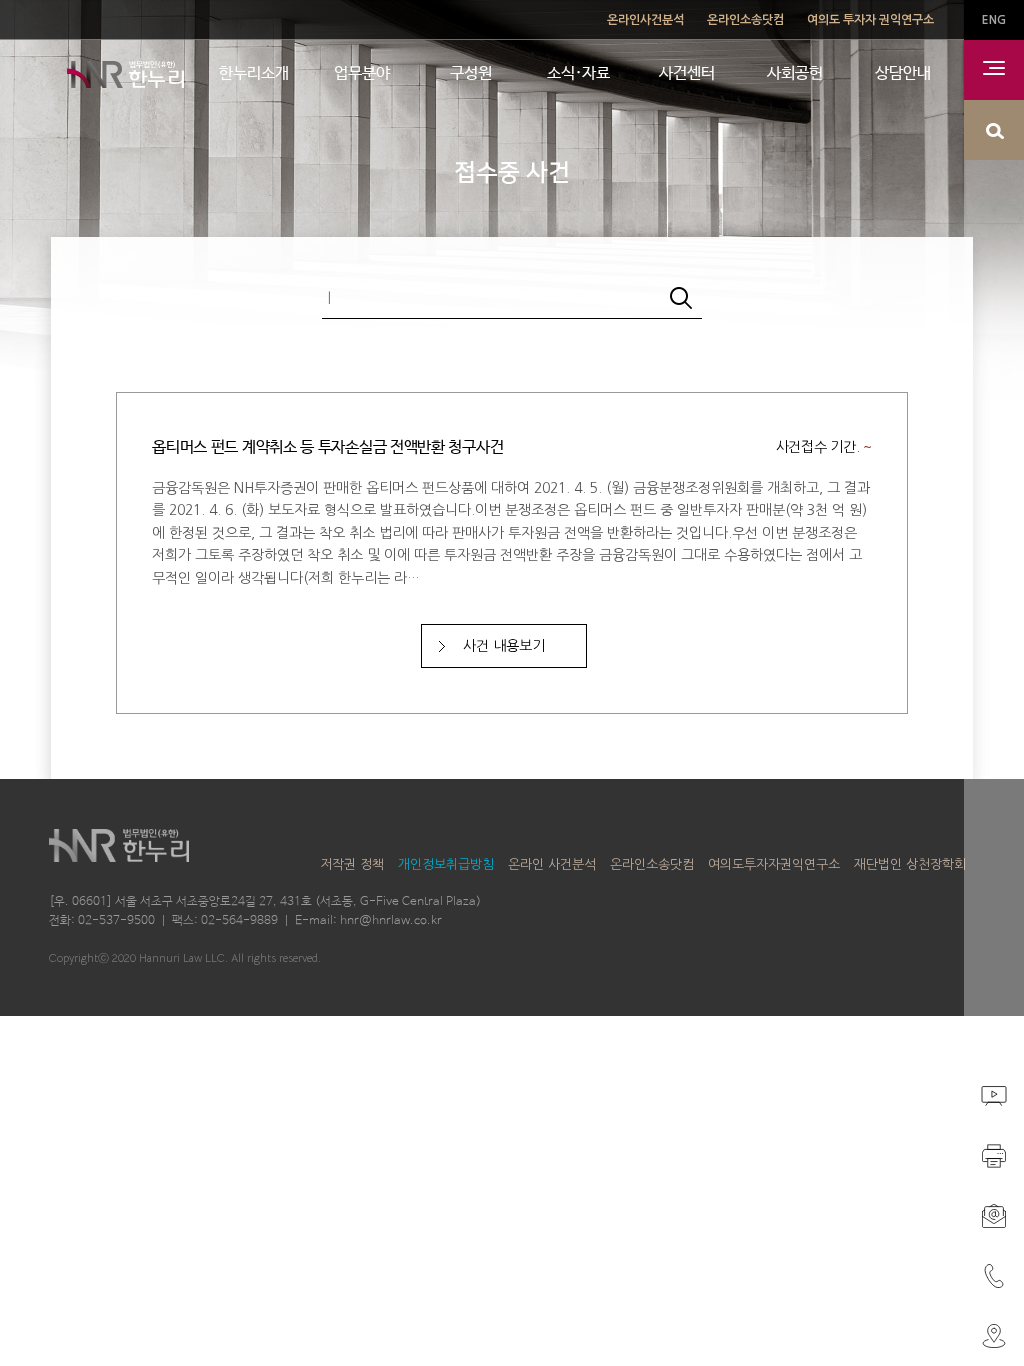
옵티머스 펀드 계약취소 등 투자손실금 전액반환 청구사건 (327, 447)
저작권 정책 (352, 864)
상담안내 (903, 73)
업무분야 (362, 73)
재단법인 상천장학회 (910, 864)
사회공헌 (795, 73)
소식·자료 (578, 73)
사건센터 (687, 73)
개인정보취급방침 (446, 864)
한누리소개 (254, 73)
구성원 (471, 73)
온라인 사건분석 (552, 864)
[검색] (681, 300)
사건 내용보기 (504, 646)
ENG (994, 20)
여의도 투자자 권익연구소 (870, 20)
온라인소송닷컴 (745, 20)
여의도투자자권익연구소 (774, 864)
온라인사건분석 (645, 20)
